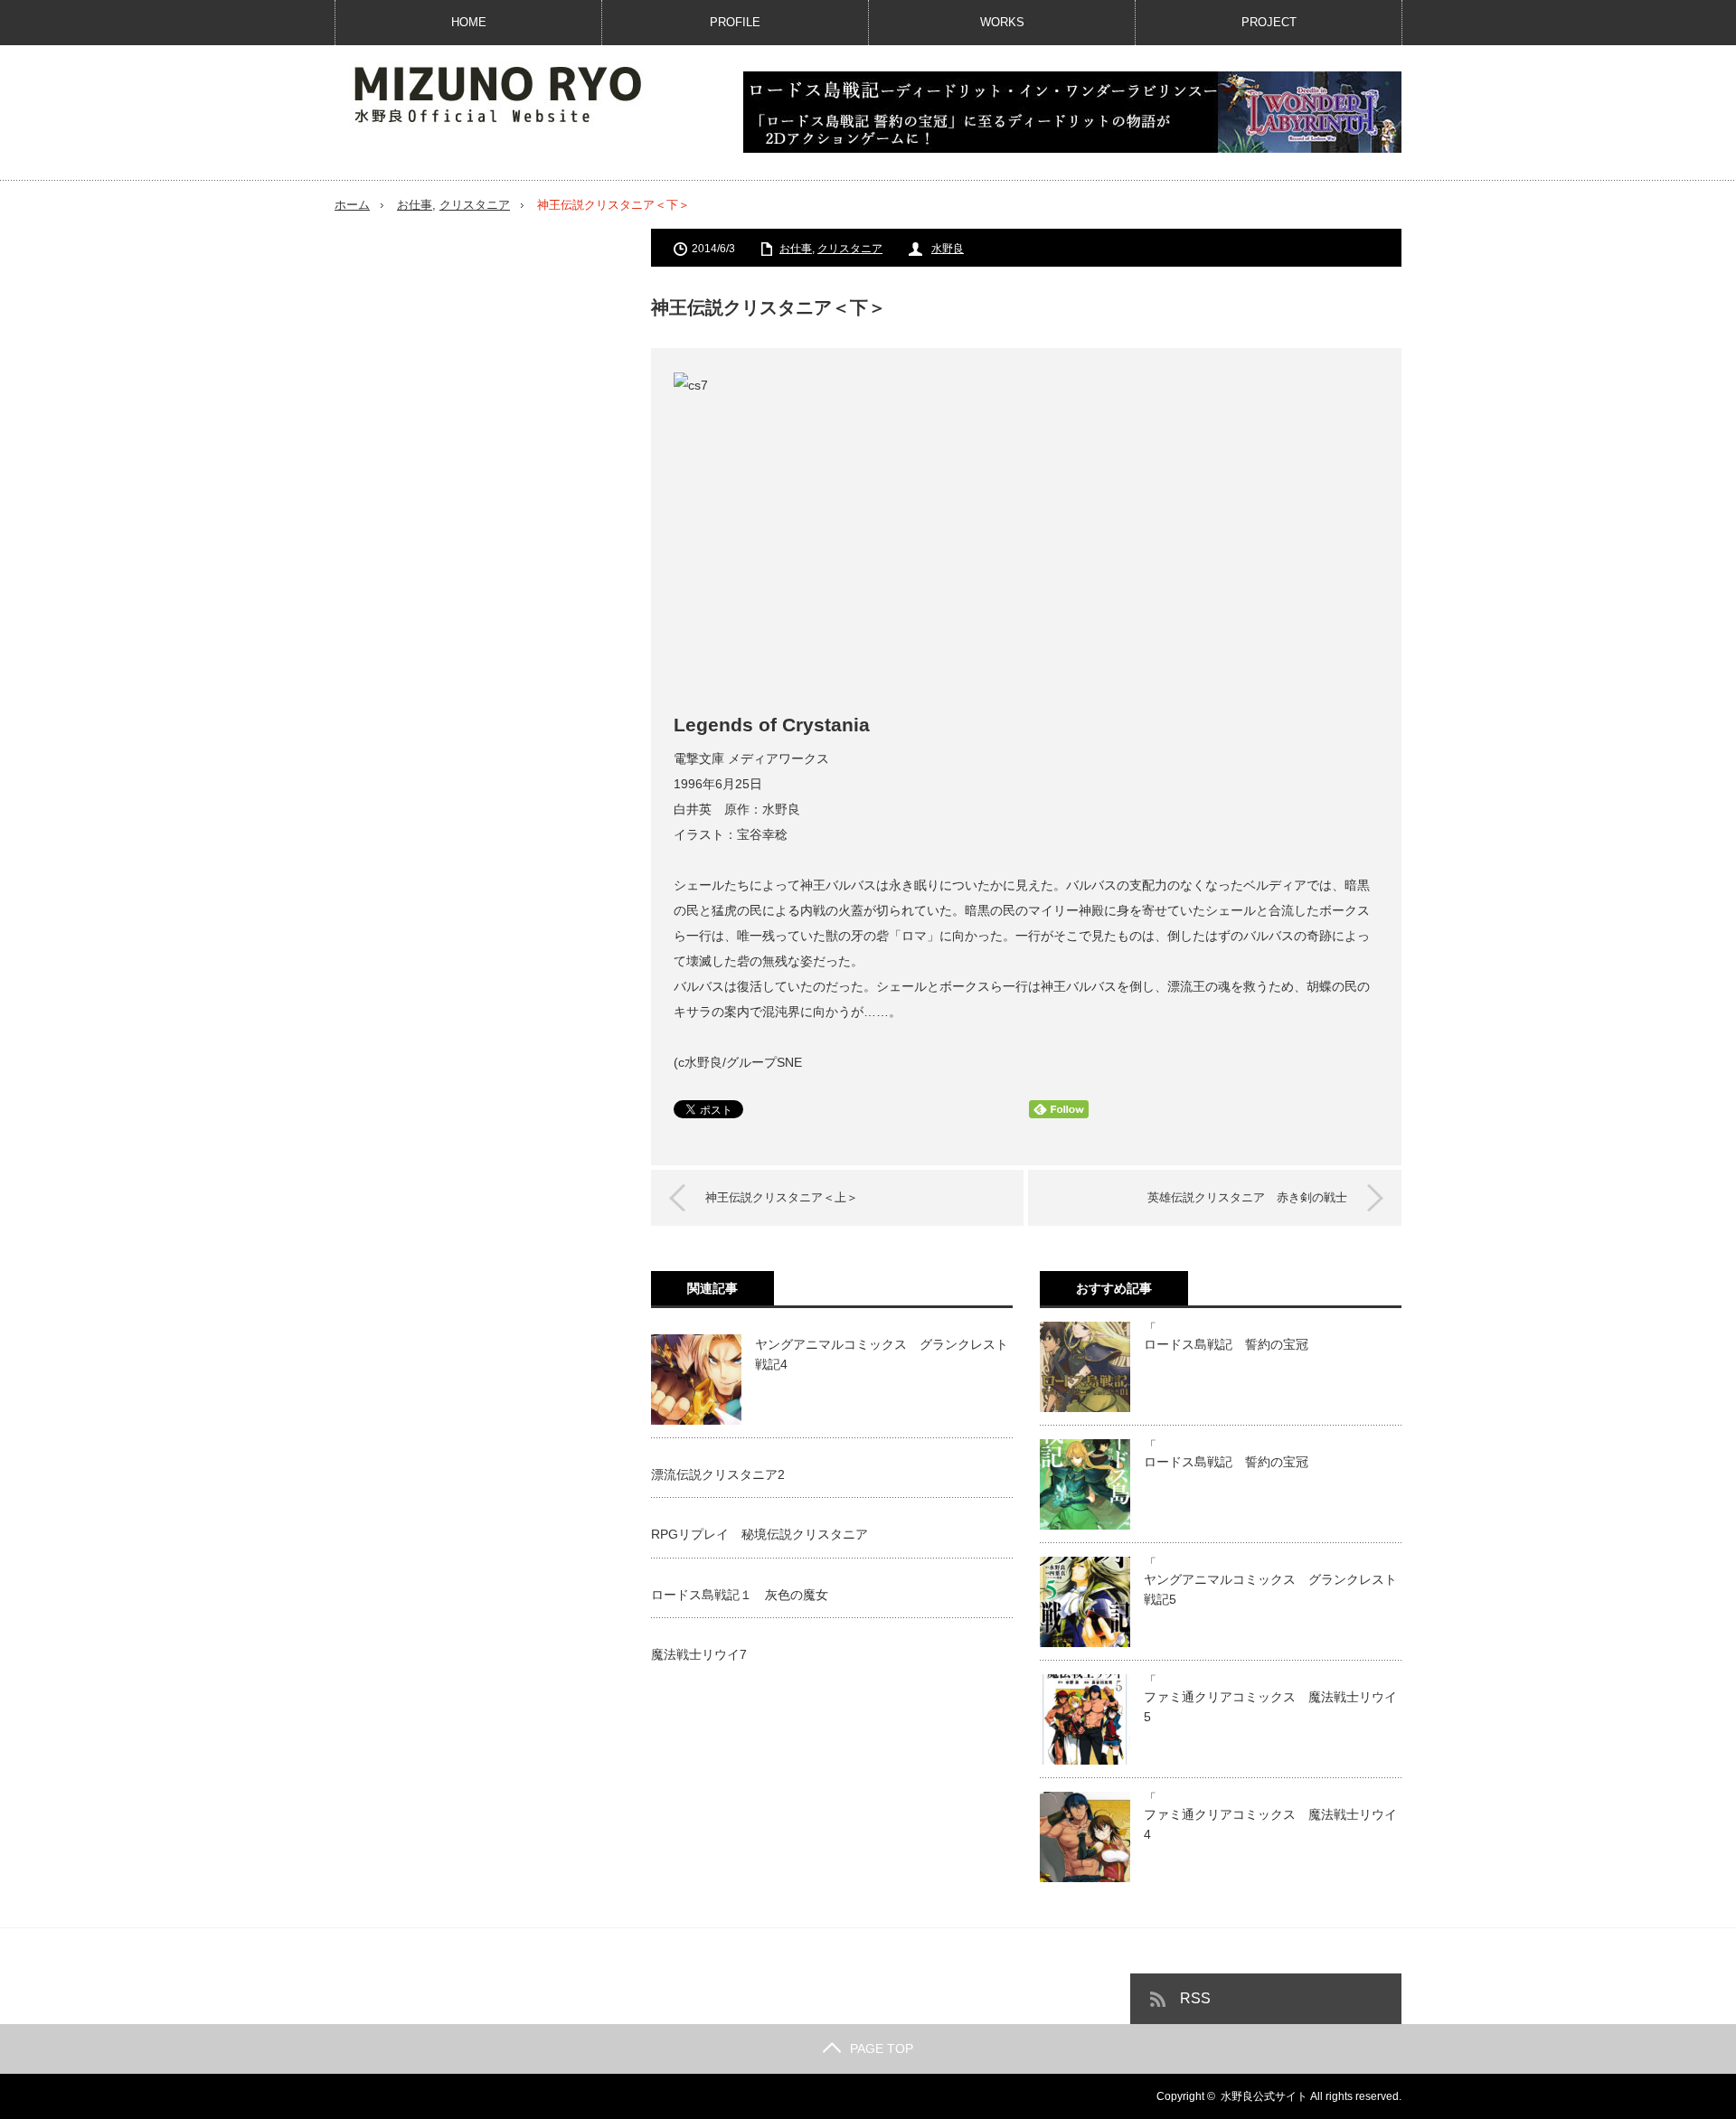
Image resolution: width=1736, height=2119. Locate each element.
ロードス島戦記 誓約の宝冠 (1226, 1344)
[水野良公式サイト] (515, 93)
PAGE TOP (882, 2048)
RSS (1195, 1998)
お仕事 (415, 205)
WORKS (1002, 22)
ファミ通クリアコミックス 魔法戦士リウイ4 (1270, 1824)
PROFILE (735, 22)
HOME (469, 22)
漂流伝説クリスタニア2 (718, 1474)
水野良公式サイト (1264, 2096)
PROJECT (1269, 22)
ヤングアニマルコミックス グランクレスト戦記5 (1270, 1589)
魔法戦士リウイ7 (699, 1654)
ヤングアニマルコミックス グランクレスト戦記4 (882, 1354)
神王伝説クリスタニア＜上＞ (782, 1197)
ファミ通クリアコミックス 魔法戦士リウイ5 (1270, 1707)
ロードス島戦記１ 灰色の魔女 (740, 1595)
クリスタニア (475, 205)
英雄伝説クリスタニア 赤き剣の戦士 (1247, 1197)
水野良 (948, 249)
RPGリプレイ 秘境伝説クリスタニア (759, 1534)
